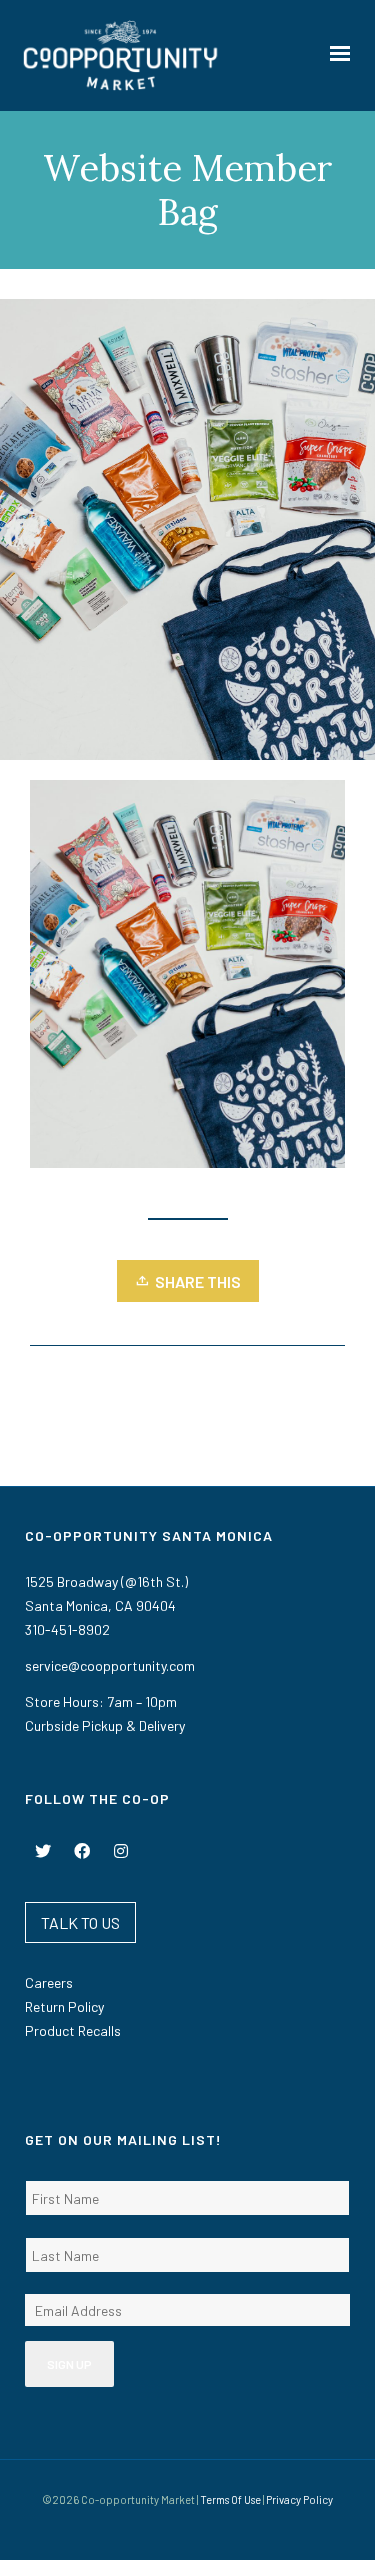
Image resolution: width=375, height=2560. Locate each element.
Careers (49, 1982)
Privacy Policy (299, 2499)
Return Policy (64, 2006)
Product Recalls (73, 2030)
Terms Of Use (230, 2499)
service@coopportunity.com (110, 1665)
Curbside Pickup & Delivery (105, 1725)
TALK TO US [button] (80, 1922)
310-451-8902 (67, 1629)
